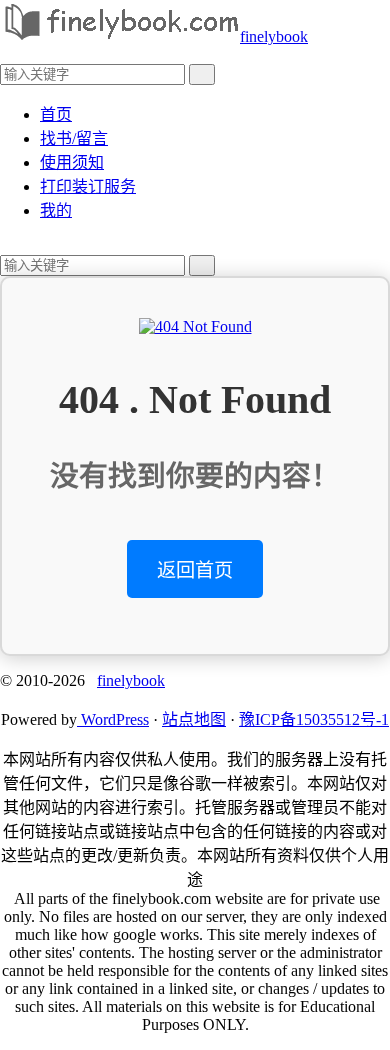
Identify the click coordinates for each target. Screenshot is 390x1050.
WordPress (113, 719)
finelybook (274, 36)
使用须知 (72, 162)
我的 (56, 210)
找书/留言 (74, 138)
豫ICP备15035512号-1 (314, 719)
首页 (56, 114)
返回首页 (195, 570)
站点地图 (194, 719)
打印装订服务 (88, 186)
